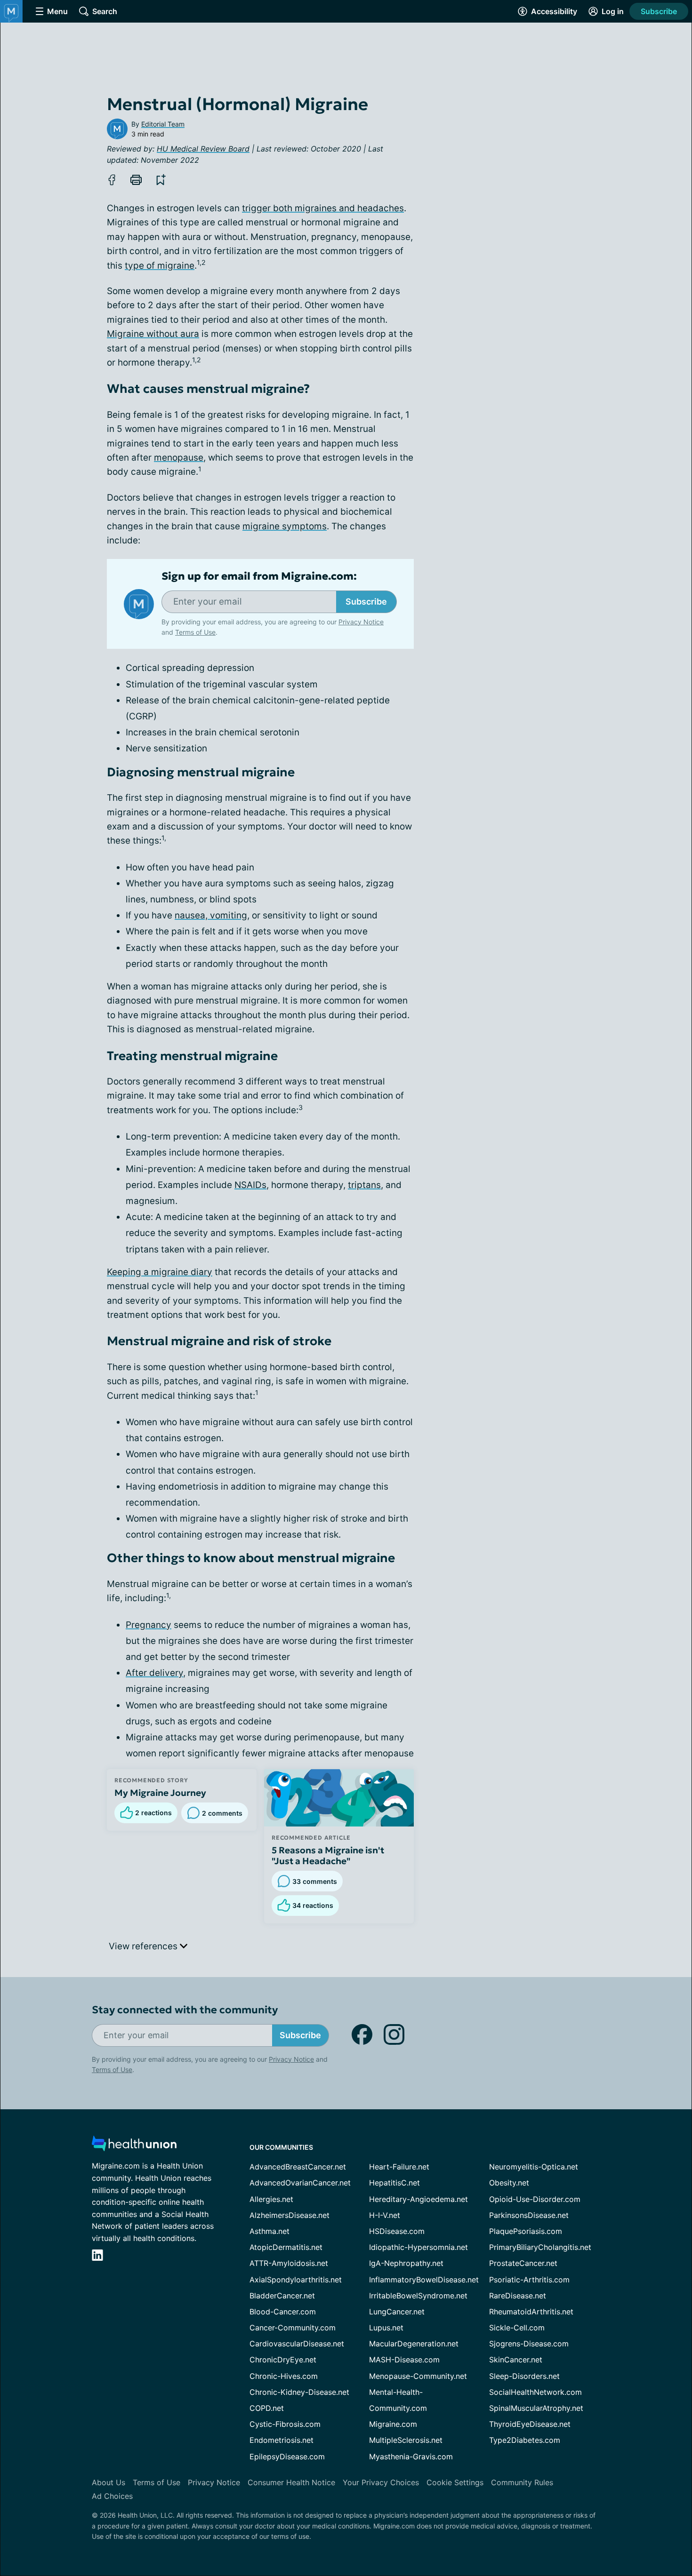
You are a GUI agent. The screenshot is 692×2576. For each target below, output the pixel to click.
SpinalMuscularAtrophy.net (536, 2408)
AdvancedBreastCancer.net (298, 2167)
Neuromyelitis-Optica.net (534, 2167)
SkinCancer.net (516, 2360)
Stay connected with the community (185, 2010)
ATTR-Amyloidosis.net (289, 2263)
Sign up (638, 2503)
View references (144, 1946)
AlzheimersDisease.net (290, 2215)
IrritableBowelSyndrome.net (418, 2296)
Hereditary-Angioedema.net (418, 2199)
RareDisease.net (518, 2296)
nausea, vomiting (211, 915)
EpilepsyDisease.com (287, 2456)
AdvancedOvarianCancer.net (300, 2183)
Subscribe (659, 11)
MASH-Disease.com (404, 2360)
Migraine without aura (153, 334)
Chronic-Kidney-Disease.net (299, 2392)
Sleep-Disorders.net (524, 2376)
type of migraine (160, 266)
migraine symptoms (285, 526)
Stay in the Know (441, 2460)
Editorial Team (163, 124)
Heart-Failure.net (399, 2167)
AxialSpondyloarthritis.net (296, 2280)
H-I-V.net (385, 2215)
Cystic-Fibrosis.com (285, 2424)
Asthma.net (270, 2231)
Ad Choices (112, 2496)
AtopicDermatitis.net (286, 2247)
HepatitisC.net (394, 2183)
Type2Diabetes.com (525, 2440)
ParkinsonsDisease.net (529, 2215)
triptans (364, 1185)
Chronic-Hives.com (284, 2376)
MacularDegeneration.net (414, 2344)
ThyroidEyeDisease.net (530, 2424)
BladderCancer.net (282, 2296)
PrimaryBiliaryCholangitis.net (540, 2247)
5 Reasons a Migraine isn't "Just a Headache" (328, 1856)
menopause (179, 458)
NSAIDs (250, 1185)
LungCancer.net (397, 2312)
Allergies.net (271, 2199)
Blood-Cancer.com (283, 2312)
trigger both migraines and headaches (323, 208)
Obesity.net (509, 2183)
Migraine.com (393, 2424)
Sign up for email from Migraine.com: (259, 576)
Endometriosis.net (282, 2440)
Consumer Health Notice (291, 2482)
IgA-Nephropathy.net (406, 2263)
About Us (109, 2482)
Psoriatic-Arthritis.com (529, 2280)
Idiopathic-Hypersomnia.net (418, 2247)
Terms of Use (195, 632)
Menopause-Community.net (418, 2376)
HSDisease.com (397, 2231)
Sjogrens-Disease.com (529, 2344)
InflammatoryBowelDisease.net (424, 2280)
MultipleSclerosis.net (406, 2440)
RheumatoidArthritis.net (531, 2312)
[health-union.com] (134, 2146)
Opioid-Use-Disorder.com (535, 2199)
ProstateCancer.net (523, 2263)
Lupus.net (386, 2328)
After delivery (154, 1673)
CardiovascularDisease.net (297, 2344)
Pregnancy (149, 1625)
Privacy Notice (598, 2529)
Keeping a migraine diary (160, 1272)
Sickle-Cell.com (517, 2328)
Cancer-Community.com (293, 2328)
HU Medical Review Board (203, 149)
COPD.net (267, 2408)
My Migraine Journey (160, 1793)
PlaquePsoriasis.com (526, 2231)
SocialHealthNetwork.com (535, 2392)
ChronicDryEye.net (283, 2360)
